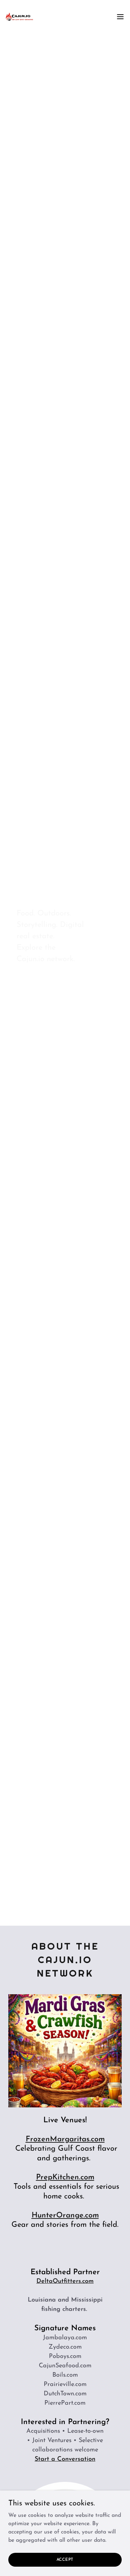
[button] (120, 17)
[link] (19, 17)
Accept (65, 2559)
